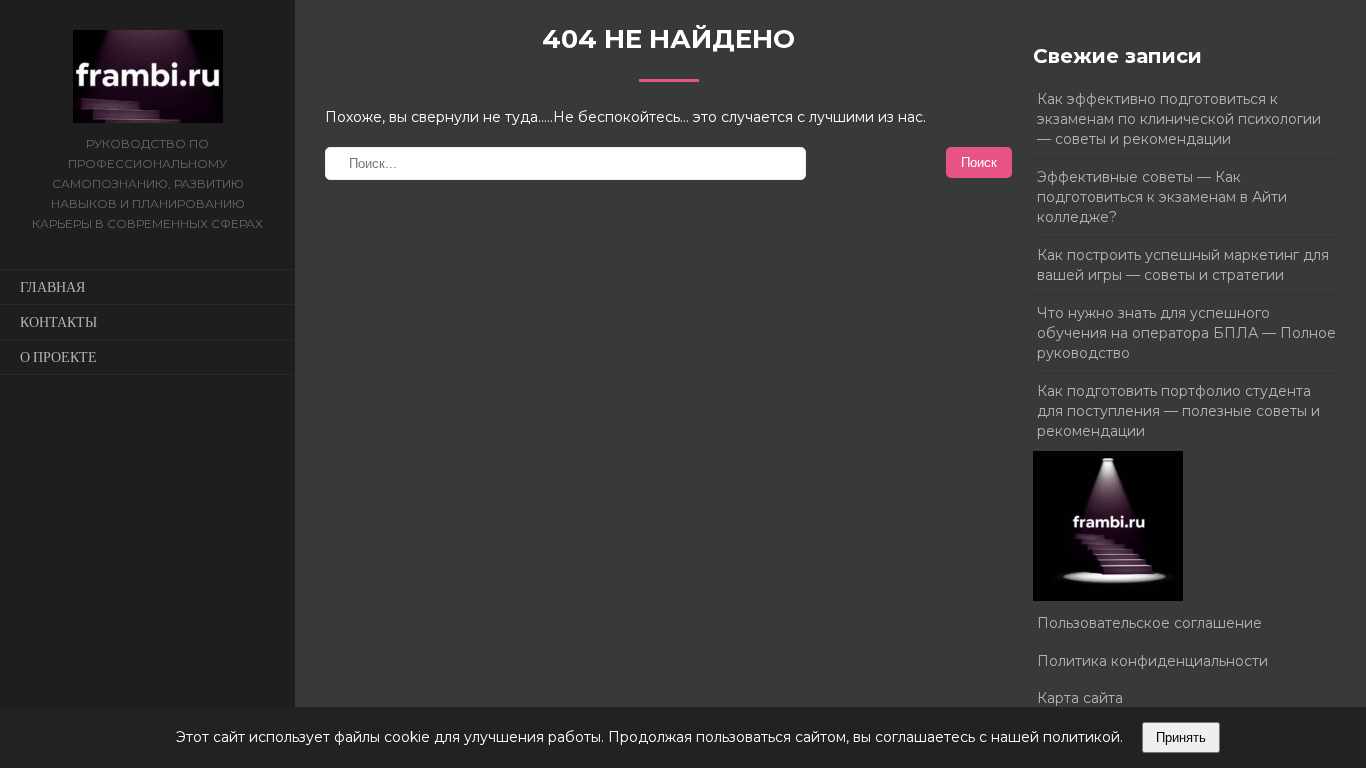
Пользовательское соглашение (1149, 623)
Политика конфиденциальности (1152, 661)
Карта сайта (1080, 698)
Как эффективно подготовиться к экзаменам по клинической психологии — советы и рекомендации (1179, 119)
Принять (1181, 737)
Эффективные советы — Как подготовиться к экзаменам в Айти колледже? (1162, 197)
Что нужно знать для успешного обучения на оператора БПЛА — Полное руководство (1186, 333)
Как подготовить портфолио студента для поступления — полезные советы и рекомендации (1178, 411)
